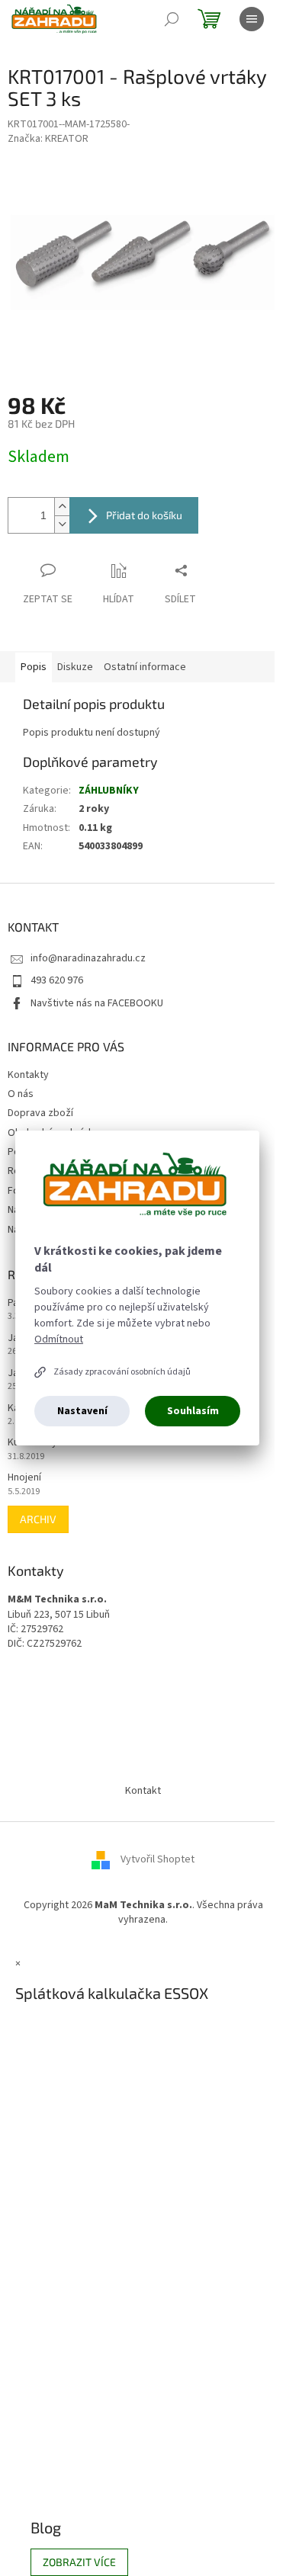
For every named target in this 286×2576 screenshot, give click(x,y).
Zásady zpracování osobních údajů (122, 1372)
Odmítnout (59, 1339)
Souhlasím (193, 1411)
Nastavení (82, 1411)
